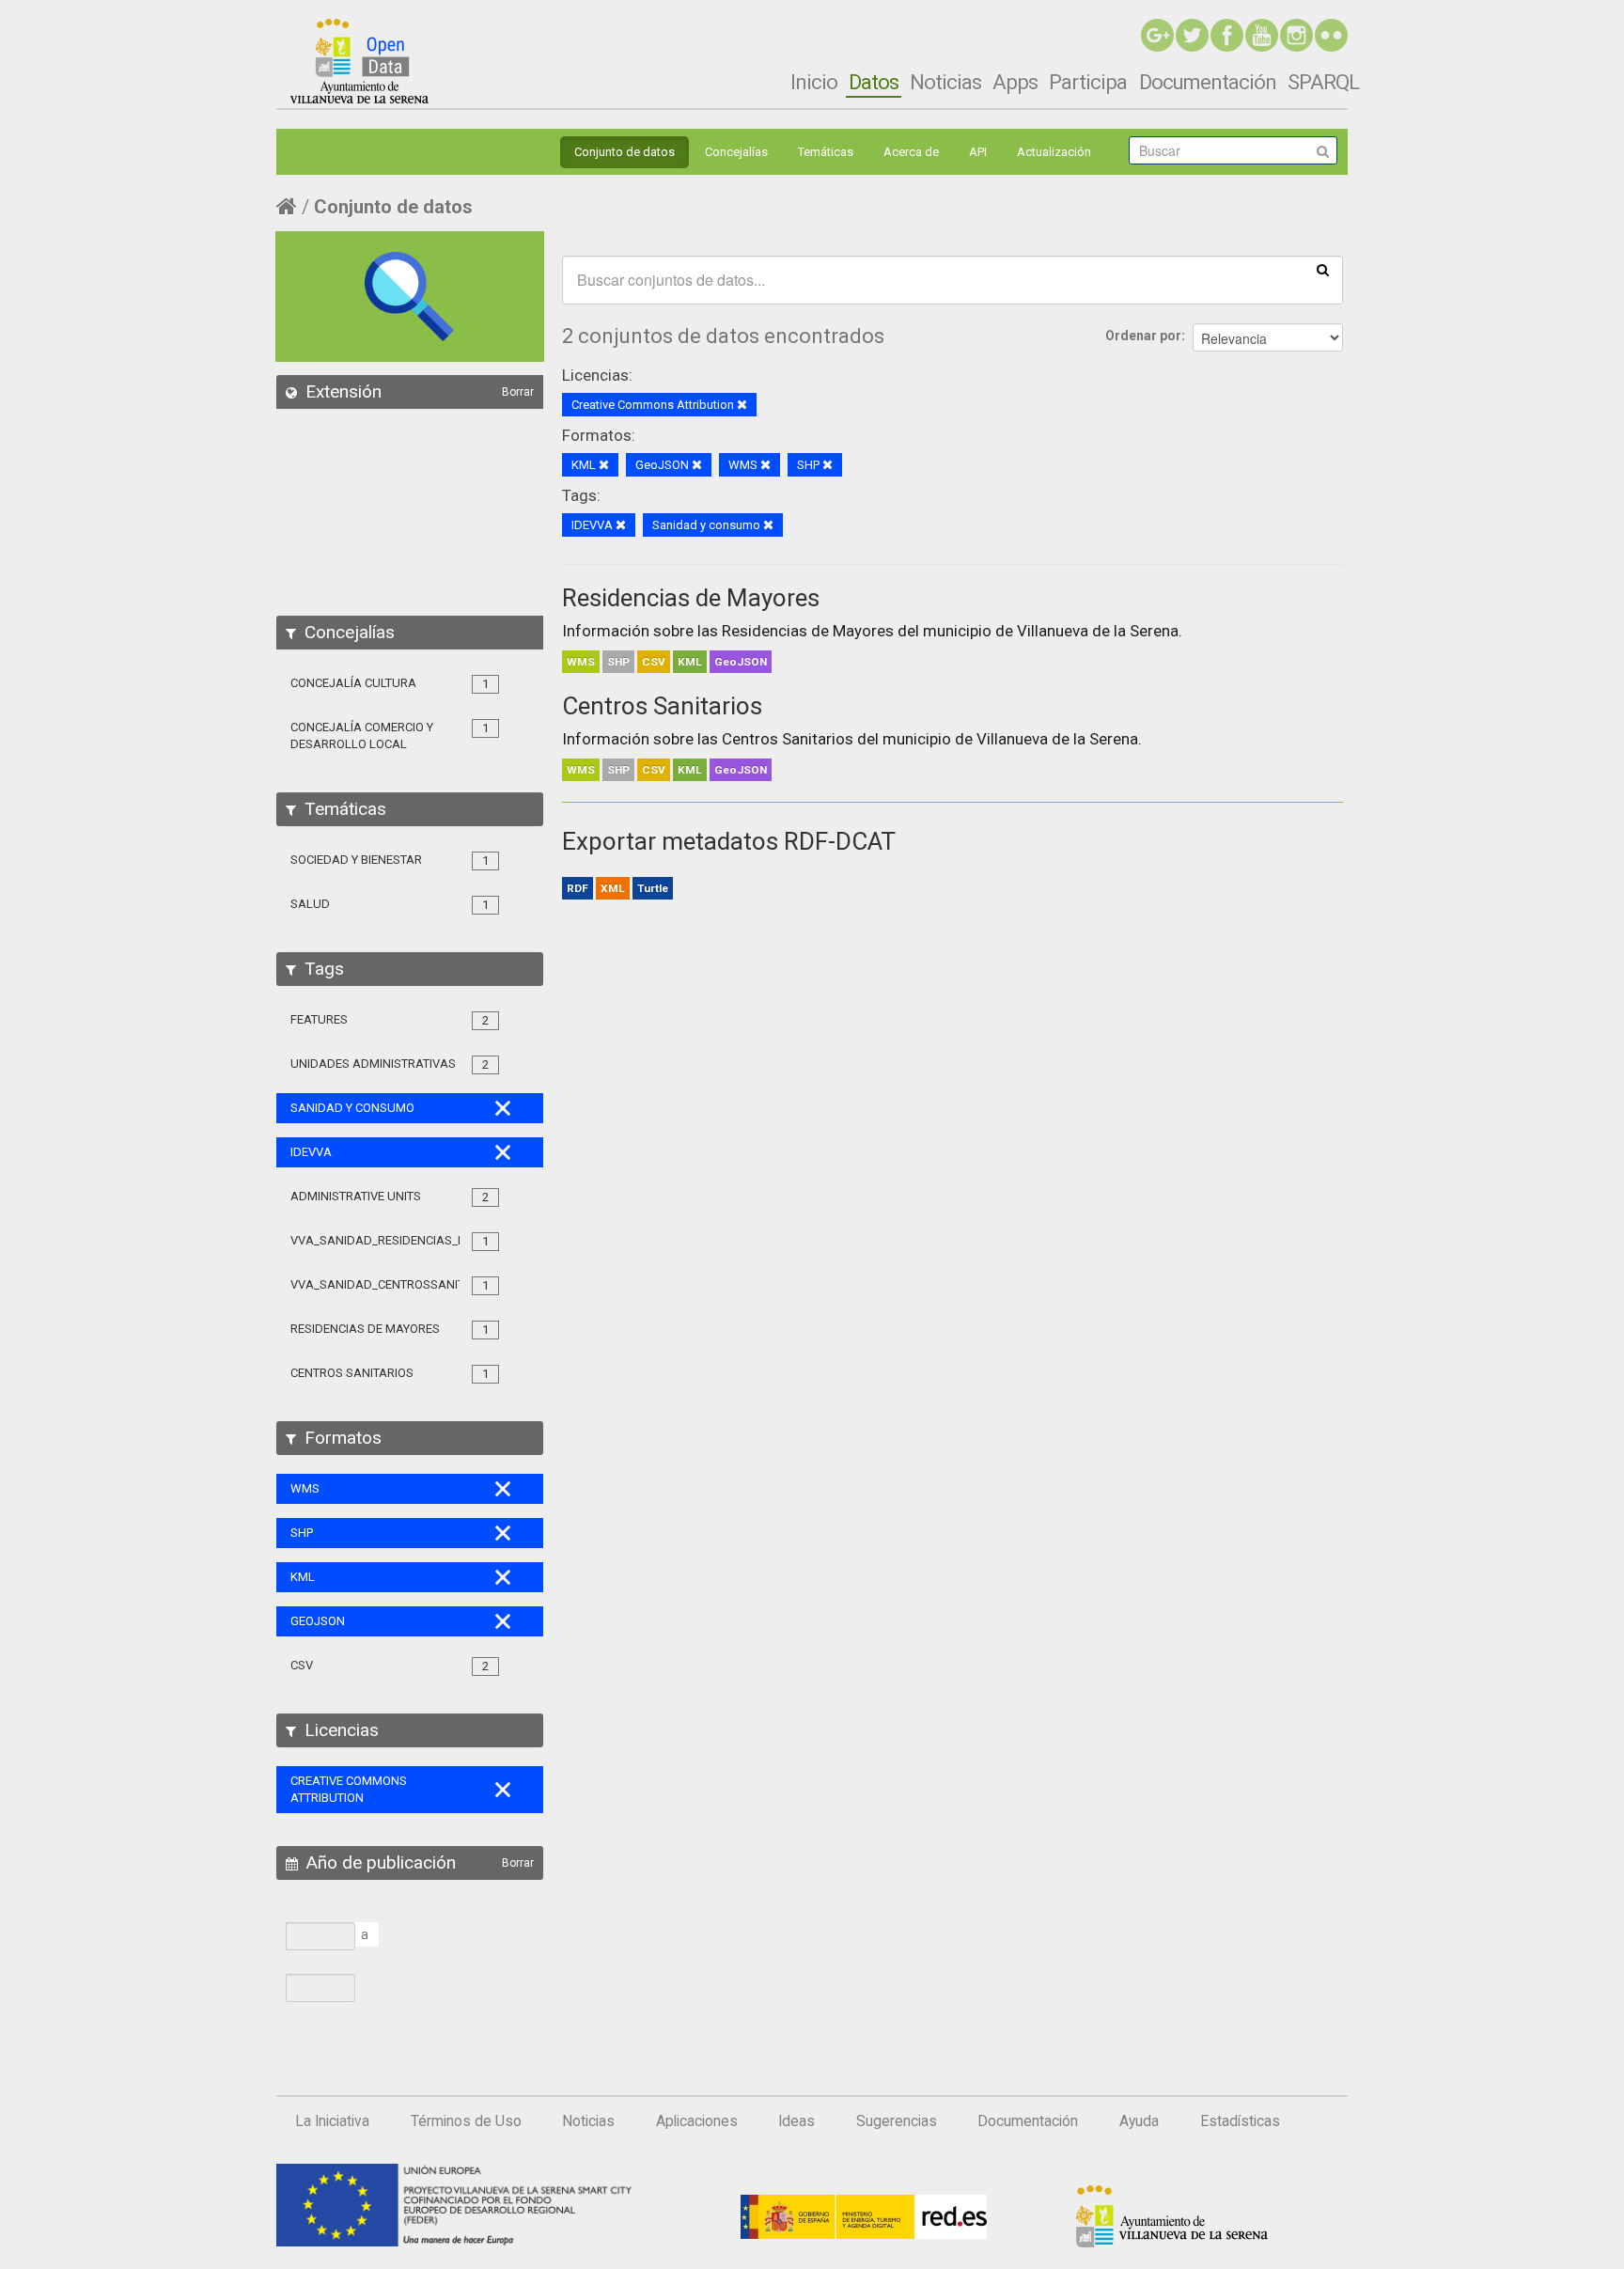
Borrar (518, 392)
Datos (874, 82)
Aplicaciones (697, 2121)
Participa (1088, 82)
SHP (618, 662)
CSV (654, 662)
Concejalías (736, 152)
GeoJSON (741, 662)
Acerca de (911, 152)
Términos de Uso (466, 2121)
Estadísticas (1240, 2121)
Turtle (653, 888)
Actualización (1054, 152)
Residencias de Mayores (691, 598)
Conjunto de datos (625, 152)
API (978, 152)
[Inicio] (359, 61)
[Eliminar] (742, 406)
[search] (1323, 269)
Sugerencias (897, 2121)
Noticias (945, 82)
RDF (578, 888)
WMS (581, 662)
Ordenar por (1143, 336)
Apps (1015, 82)
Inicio (814, 82)
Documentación (1208, 82)
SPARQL (1323, 82)
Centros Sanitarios (662, 706)
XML (613, 888)
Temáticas (826, 152)
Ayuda (1139, 2121)
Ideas (796, 2121)
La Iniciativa (332, 2121)
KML (690, 662)
